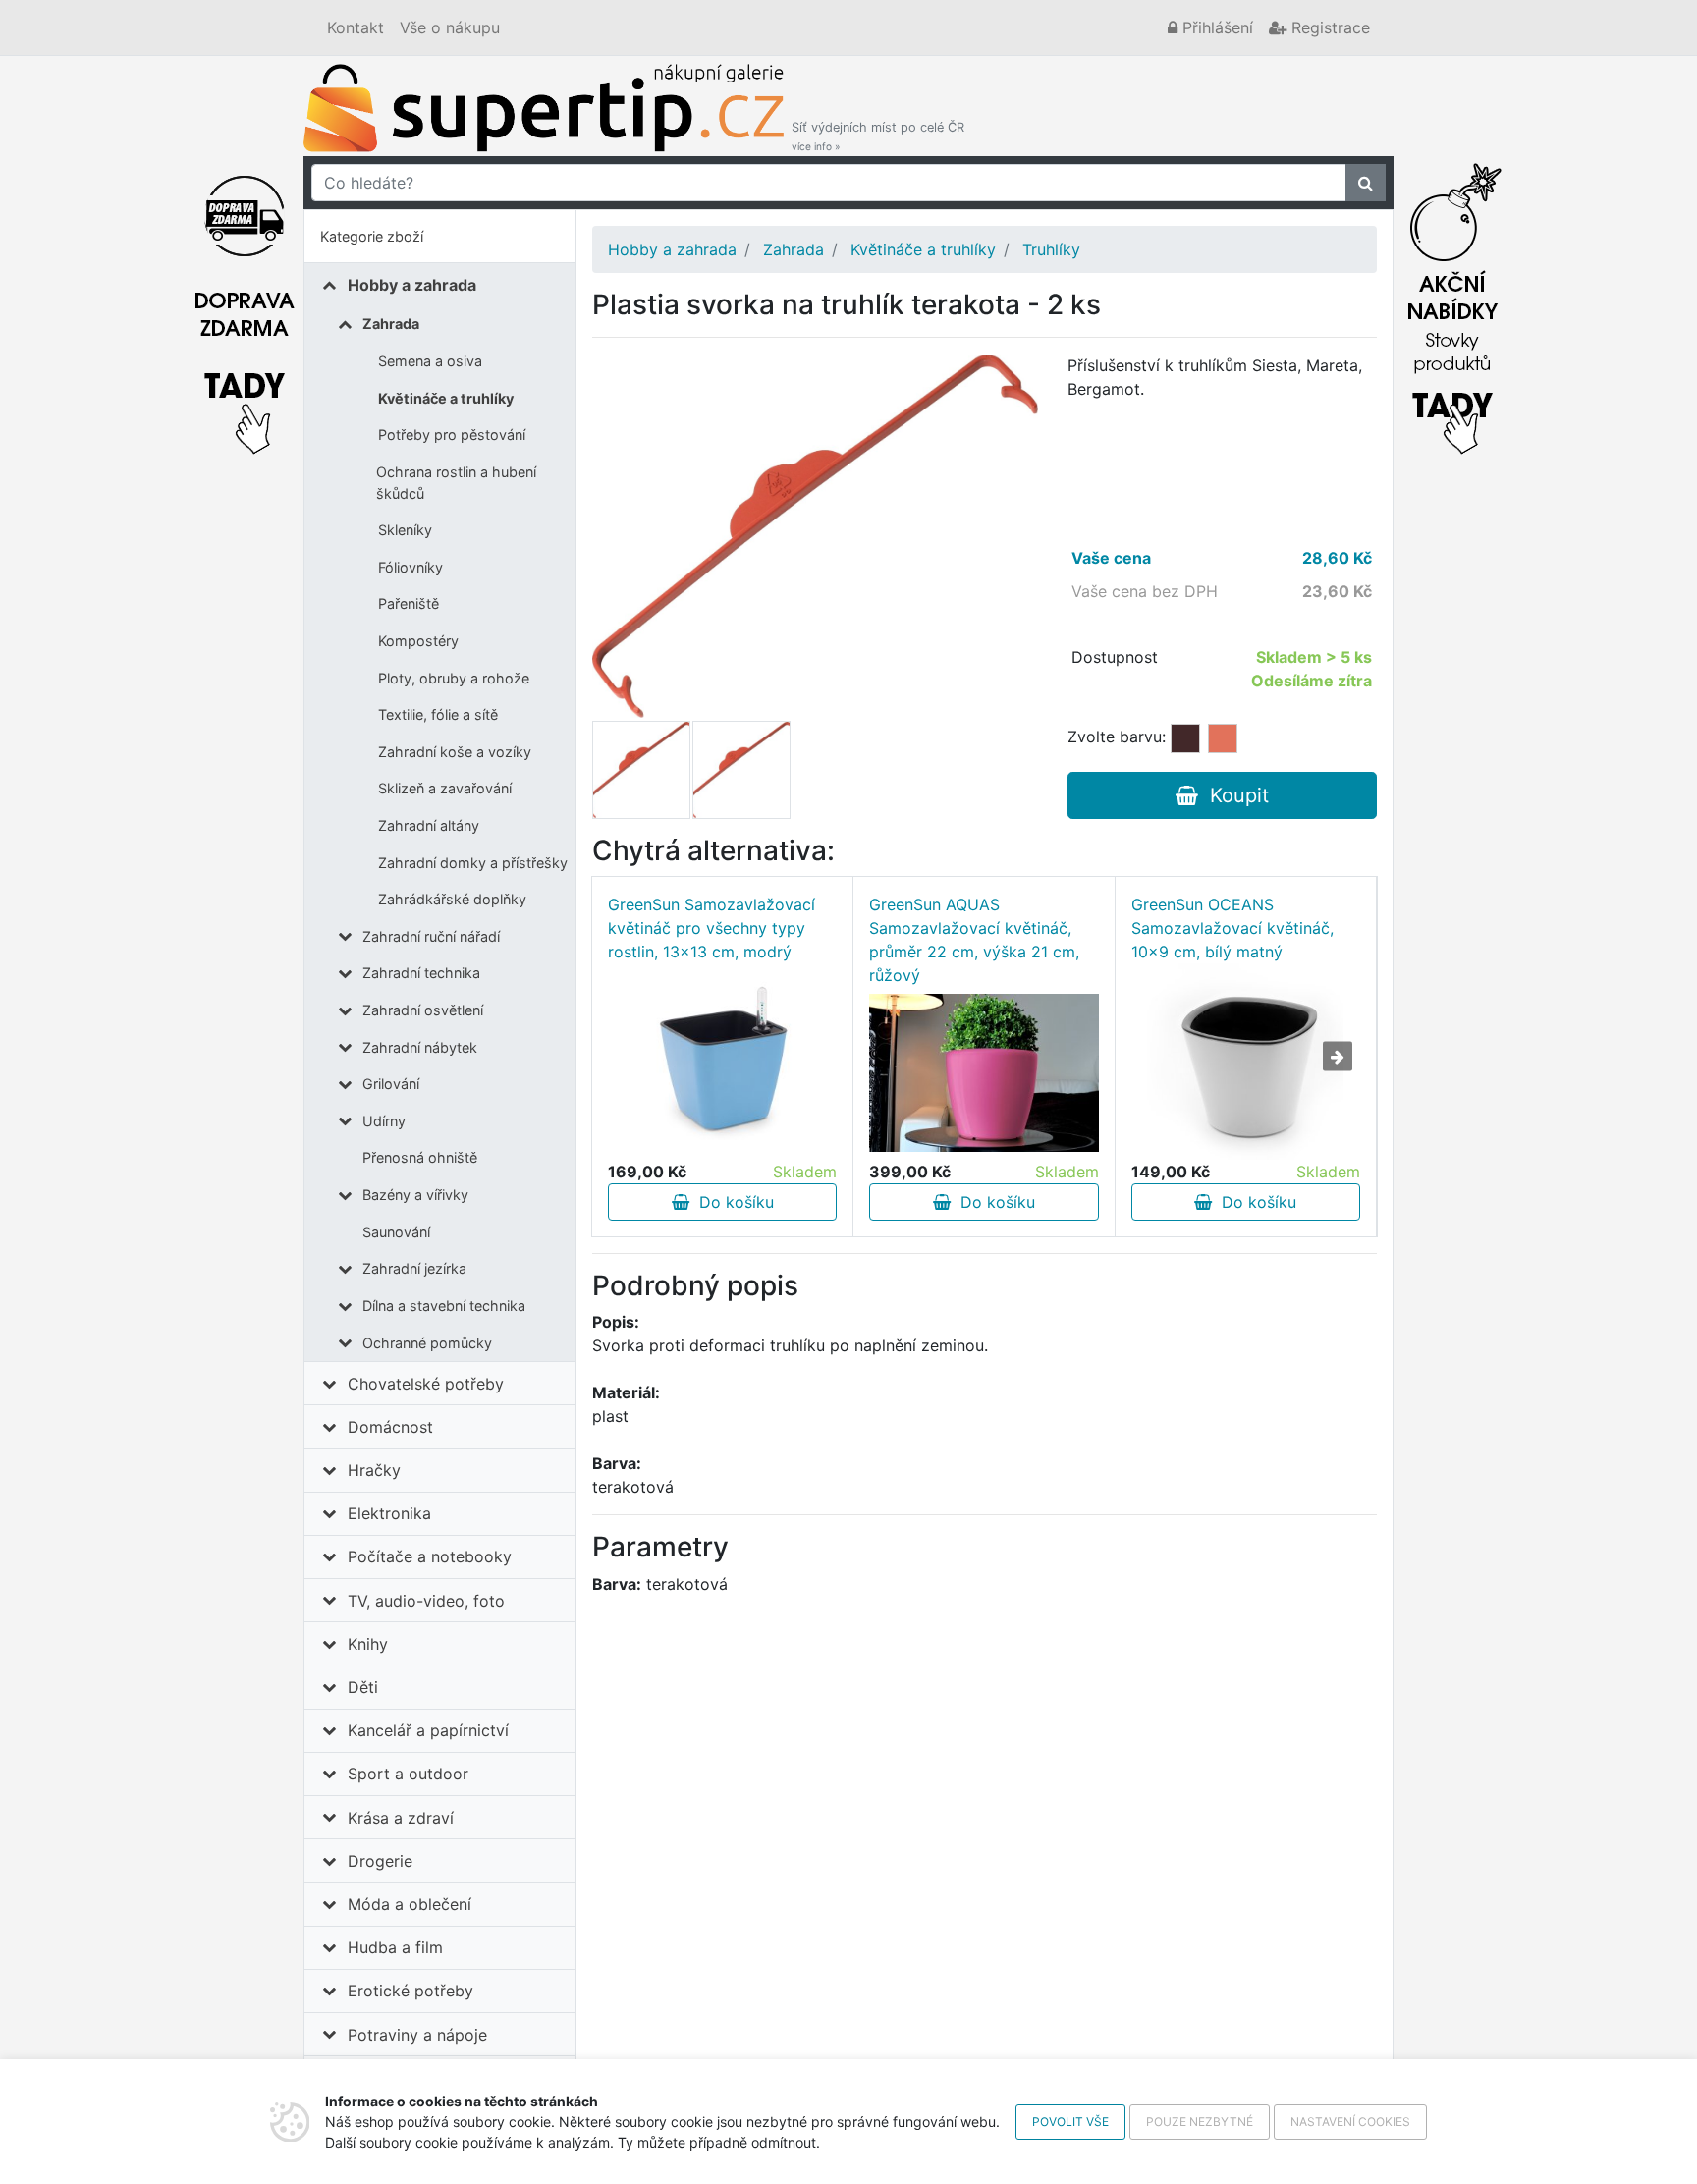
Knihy (368, 1644)
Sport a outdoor (408, 1774)
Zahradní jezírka (414, 1268)
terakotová (1223, 738)
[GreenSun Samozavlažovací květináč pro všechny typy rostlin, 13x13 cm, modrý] (722, 1061)
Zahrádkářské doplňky (452, 899)
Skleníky (405, 530)
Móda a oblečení (410, 1904)
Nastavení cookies (1350, 2122)
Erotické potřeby (411, 1991)
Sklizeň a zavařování (445, 788)
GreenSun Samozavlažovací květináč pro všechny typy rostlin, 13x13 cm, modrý (712, 928)
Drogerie (380, 1861)
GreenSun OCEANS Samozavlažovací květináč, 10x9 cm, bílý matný (1232, 928)
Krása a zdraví (401, 1818)
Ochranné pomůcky (427, 1343)
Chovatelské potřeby (426, 1384)
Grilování (391, 1084)
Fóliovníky (411, 567)
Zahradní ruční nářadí (431, 936)
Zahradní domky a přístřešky (473, 863)
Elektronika (389, 1513)
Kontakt (356, 27)
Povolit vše (1070, 2122)
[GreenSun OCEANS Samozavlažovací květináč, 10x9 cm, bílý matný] (1245, 1062)
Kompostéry (418, 641)
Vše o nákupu (450, 27)
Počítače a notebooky (430, 1556)
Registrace (1328, 27)
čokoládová (1185, 738)
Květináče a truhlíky (446, 398)
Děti (363, 1687)
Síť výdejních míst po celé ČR (878, 136)
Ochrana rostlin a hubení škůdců (456, 483)
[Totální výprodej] (1452, 303)
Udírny (384, 1121)
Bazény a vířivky (415, 1195)
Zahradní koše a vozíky (455, 752)
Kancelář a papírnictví (428, 1730)
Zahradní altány (429, 825)
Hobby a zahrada (412, 285)
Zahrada (391, 324)
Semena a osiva (430, 361)
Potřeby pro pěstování (452, 435)
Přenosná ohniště (420, 1157)
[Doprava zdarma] (245, 303)
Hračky (374, 1470)
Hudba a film (395, 1947)
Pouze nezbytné (1200, 2122)
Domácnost (390, 1427)
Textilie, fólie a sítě (438, 714)
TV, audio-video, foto (426, 1601)
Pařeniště (409, 603)
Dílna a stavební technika (444, 1306)
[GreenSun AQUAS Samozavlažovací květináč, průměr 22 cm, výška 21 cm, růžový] (984, 1073)
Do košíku (732, 1202)
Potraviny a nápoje (417, 2035)
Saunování (396, 1232)
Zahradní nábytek (420, 1047)
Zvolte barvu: (1117, 737)
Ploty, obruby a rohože (454, 678)
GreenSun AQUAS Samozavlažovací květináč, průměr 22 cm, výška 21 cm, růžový (974, 940)
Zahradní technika (421, 973)
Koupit (1233, 795)
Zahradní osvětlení (423, 1010)
